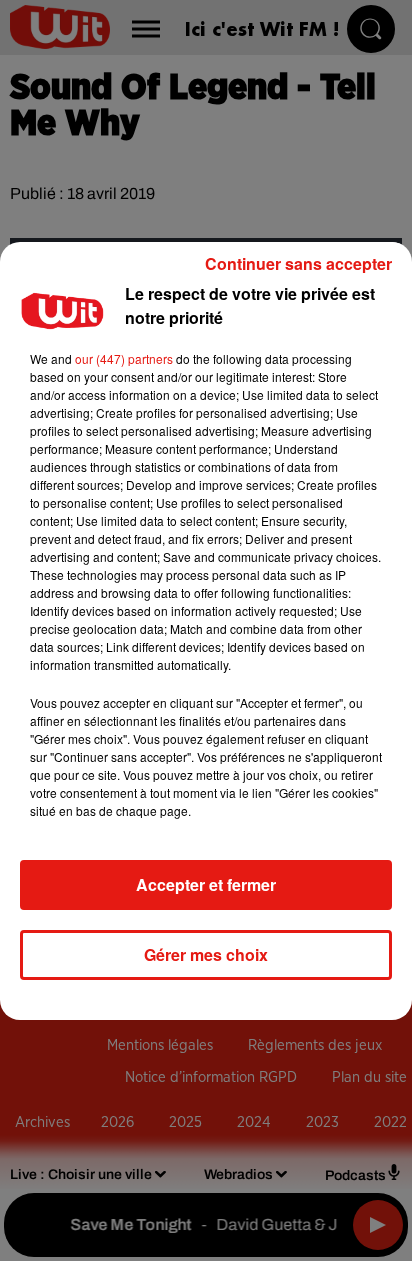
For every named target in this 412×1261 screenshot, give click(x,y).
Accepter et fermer (206, 884)
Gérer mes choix (206, 954)
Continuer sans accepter (298, 263)
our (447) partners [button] (124, 358)
